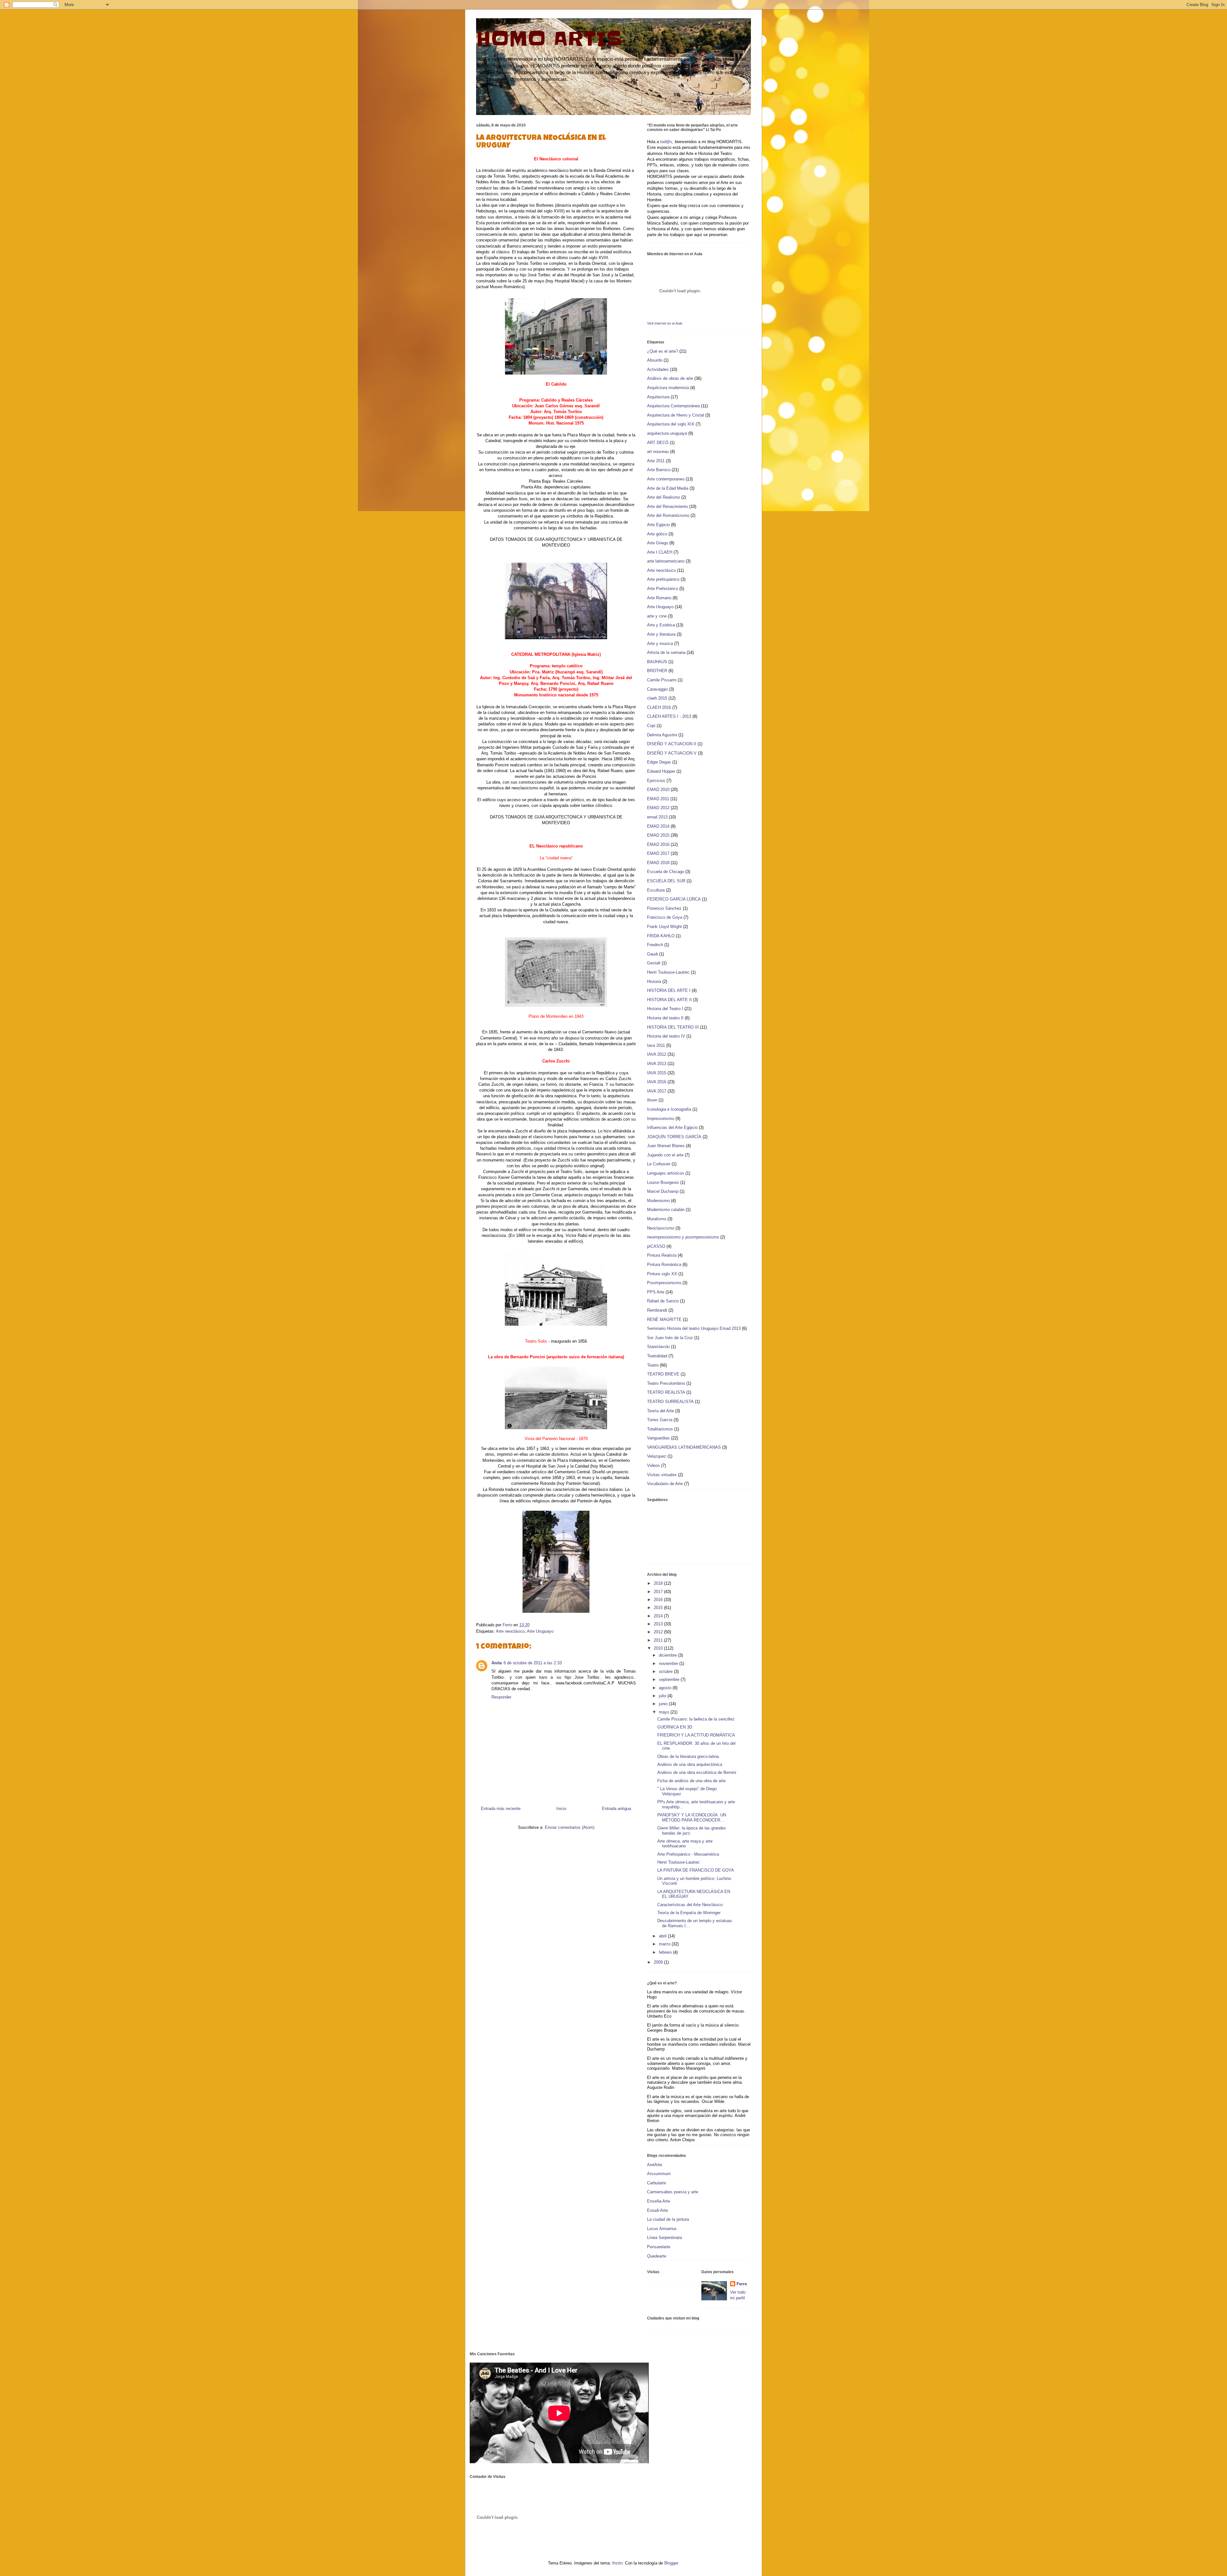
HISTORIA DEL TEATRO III (673, 1027)
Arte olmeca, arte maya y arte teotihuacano (685, 1844)
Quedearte (657, 2256)
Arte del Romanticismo (668, 515)
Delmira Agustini (662, 735)
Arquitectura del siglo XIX (671, 424)
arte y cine (657, 616)
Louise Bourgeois (663, 1182)
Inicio (561, 1809)
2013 (659, 1624)
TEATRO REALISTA (666, 1392)
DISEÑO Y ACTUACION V (672, 753)
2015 (659, 1608)
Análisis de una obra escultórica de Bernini (697, 1772)
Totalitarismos (660, 1429)
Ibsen (652, 1100)
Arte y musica (660, 644)
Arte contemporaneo (666, 479)
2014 (659, 1616)
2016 (659, 1600)
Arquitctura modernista (668, 388)
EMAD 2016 (658, 844)
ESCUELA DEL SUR (666, 881)
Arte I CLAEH (660, 552)
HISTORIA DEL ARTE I (669, 990)
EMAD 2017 (658, 853)
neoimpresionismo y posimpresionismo (683, 1237)
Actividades (658, 369)
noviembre (669, 1664)
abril (663, 1936)
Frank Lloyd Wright (664, 927)
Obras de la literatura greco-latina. (689, 1756)
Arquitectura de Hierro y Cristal (675, 415)
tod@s (666, 142)
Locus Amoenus (662, 2229)
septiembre (670, 1679)
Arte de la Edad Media (668, 488)
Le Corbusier (659, 1164)
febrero (666, 1952)
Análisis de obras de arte (670, 378)
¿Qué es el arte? (663, 351)
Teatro (653, 1365)
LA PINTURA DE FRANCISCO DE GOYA (696, 1870)
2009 (659, 1962)
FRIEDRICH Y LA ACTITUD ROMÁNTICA (696, 1735)
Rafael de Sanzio (663, 1301)
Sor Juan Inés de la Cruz (670, 1338)
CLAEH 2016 (659, 707)
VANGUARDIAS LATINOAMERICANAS (684, 1447)
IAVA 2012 (657, 1054)
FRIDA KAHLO (661, 936)
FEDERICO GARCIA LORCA (674, 899)
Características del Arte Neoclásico (690, 1905)
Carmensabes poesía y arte (673, 2192)
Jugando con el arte (665, 1155)
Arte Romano (659, 598)
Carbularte (656, 2183)
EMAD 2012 (658, 808)
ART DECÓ (658, 443)
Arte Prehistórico (663, 589)
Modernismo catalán (666, 1210)
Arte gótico (657, 534)
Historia (654, 981)
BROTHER (657, 671)
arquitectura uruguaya (667, 433)
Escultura (656, 890)
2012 (659, 1632)
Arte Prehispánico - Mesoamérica (688, 1854)
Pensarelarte (659, 2247)
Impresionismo (661, 1119)
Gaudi (652, 954)
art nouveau (658, 452)
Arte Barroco (659, 470)
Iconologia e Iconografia (669, 1109)
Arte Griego (658, 543)
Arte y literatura (661, 634)
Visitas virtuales (662, 1475)
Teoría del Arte (660, 1411)
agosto (666, 1688)
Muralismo (657, 1219)
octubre (666, 1671)
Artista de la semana (666, 652)
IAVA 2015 (657, 1073)
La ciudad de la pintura (668, 2219)
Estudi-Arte (657, 2210)
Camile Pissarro (662, 680)
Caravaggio (657, 689)
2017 (659, 1592)
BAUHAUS (657, 662)
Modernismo (658, 1201)
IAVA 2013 (657, 1064)
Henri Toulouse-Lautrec (668, 972)
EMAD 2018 (658, 863)
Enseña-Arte (659, 2201)
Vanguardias (658, 1438)
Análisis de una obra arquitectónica (690, 1764)
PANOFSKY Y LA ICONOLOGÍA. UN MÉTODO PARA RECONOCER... (692, 1817)
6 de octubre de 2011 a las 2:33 (533, 1663)
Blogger (671, 2563)
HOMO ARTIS (549, 39)
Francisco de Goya (665, 917)
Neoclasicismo (661, 1228)
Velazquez (657, 1456)
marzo (665, 1944)
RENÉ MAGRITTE (664, 1319)
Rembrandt (657, 1310)
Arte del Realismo (664, 497)
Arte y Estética (661, 625)
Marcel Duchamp (663, 1191)
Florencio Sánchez (664, 908)
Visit (665, 323)
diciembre (668, 1655)
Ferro (742, 2284)
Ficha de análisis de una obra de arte (691, 1781)
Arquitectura (658, 397)
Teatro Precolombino (666, 1383)
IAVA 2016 (657, 1082)
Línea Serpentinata (664, 2238)
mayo (665, 1712)
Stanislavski (658, 1347)
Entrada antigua (617, 1809)
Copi (651, 726)
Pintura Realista (662, 1255)
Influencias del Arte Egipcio (672, 1127)
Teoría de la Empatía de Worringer (689, 1913)
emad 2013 (657, 817)
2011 (659, 1640)
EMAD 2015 (658, 835)
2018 (659, 1583)
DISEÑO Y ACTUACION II (672, 744)
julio (663, 1696)
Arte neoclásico (510, 1631)
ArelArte (655, 2165)
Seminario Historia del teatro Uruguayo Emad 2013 (694, 1328)
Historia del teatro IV (666, 1036)
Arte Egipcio (658, 525)
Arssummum (659, 2174)
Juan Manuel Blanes (666, 1146)
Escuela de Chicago (666, 872)
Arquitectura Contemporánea (673, 406)
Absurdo (655, 360)
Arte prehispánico (663, 579)
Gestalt (654, 963)
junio (664, 1704)
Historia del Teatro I (665, 1009)
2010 (659, 1648)
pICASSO (656, 1246)
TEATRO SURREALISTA (670, 1402)
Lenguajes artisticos (666, 1173)
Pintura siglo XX (662, 1274)
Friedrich (655, 945)
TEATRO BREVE (663, 1374)
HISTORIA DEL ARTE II (669, 1000)
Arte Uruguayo (540, 1631)
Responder (501, 1697)
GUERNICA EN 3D (675, 1727)
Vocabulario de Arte (665, 1484)
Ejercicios (656, 781)
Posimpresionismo (664, 1283)
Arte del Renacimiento (668, 506)
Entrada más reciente (501, 1809)
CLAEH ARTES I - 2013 (669, 716)
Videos (653, 1465)
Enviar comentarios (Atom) (570, 1827)
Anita (497, 1663)
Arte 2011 (656, 461)
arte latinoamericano (666, 561)
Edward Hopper (661, 771)
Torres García (660, 1420)
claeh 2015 (657, 698)
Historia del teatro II (665, 1018)
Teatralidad (657, 1356)
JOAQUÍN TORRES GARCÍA (674, 1137)
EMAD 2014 (658, 826)
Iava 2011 (656, 1045)
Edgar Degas (659, 762)
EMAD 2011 (658, 799)
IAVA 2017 (657, 1091)
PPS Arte (656, 1292)
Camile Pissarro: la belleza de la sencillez (696, 1719)
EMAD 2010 (658, 790)
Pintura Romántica (664, 1265)
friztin (617, 2563)
